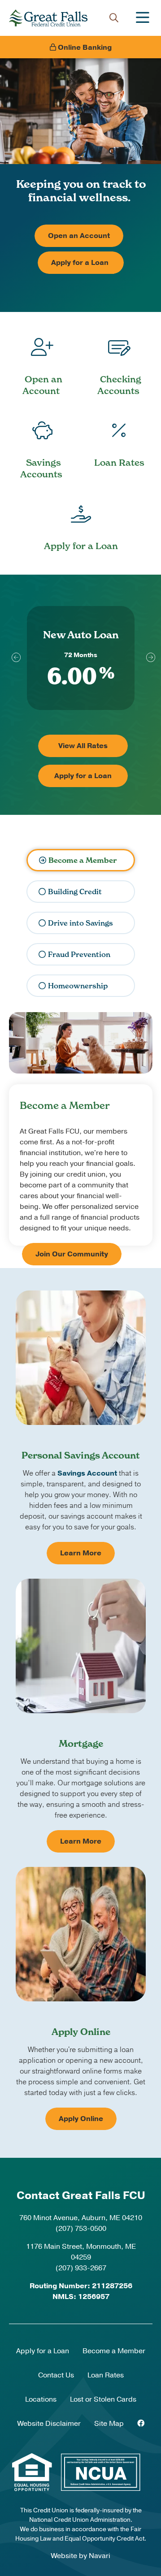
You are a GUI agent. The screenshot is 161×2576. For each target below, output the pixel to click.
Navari (100, 2556)
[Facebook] (141, 2424)
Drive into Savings (80, 923)
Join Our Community (72, 1254)
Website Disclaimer (49, 2424)
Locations (41, 2399)
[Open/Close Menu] (143, 18)
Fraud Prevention (79, 954)
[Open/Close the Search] (114, 18)
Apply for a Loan (81, 263)
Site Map (109, 2424)
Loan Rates (106, 2375)
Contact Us (56, 2375)
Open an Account (79, 236)
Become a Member (83, 860)
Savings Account (87, 1473)
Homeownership (78, 986)
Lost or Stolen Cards (103, 2399)
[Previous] (13, 658)
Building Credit (75, 892)
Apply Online (81, 2119)
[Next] (148, 658)
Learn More (81, 1553)
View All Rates (83, 746)
